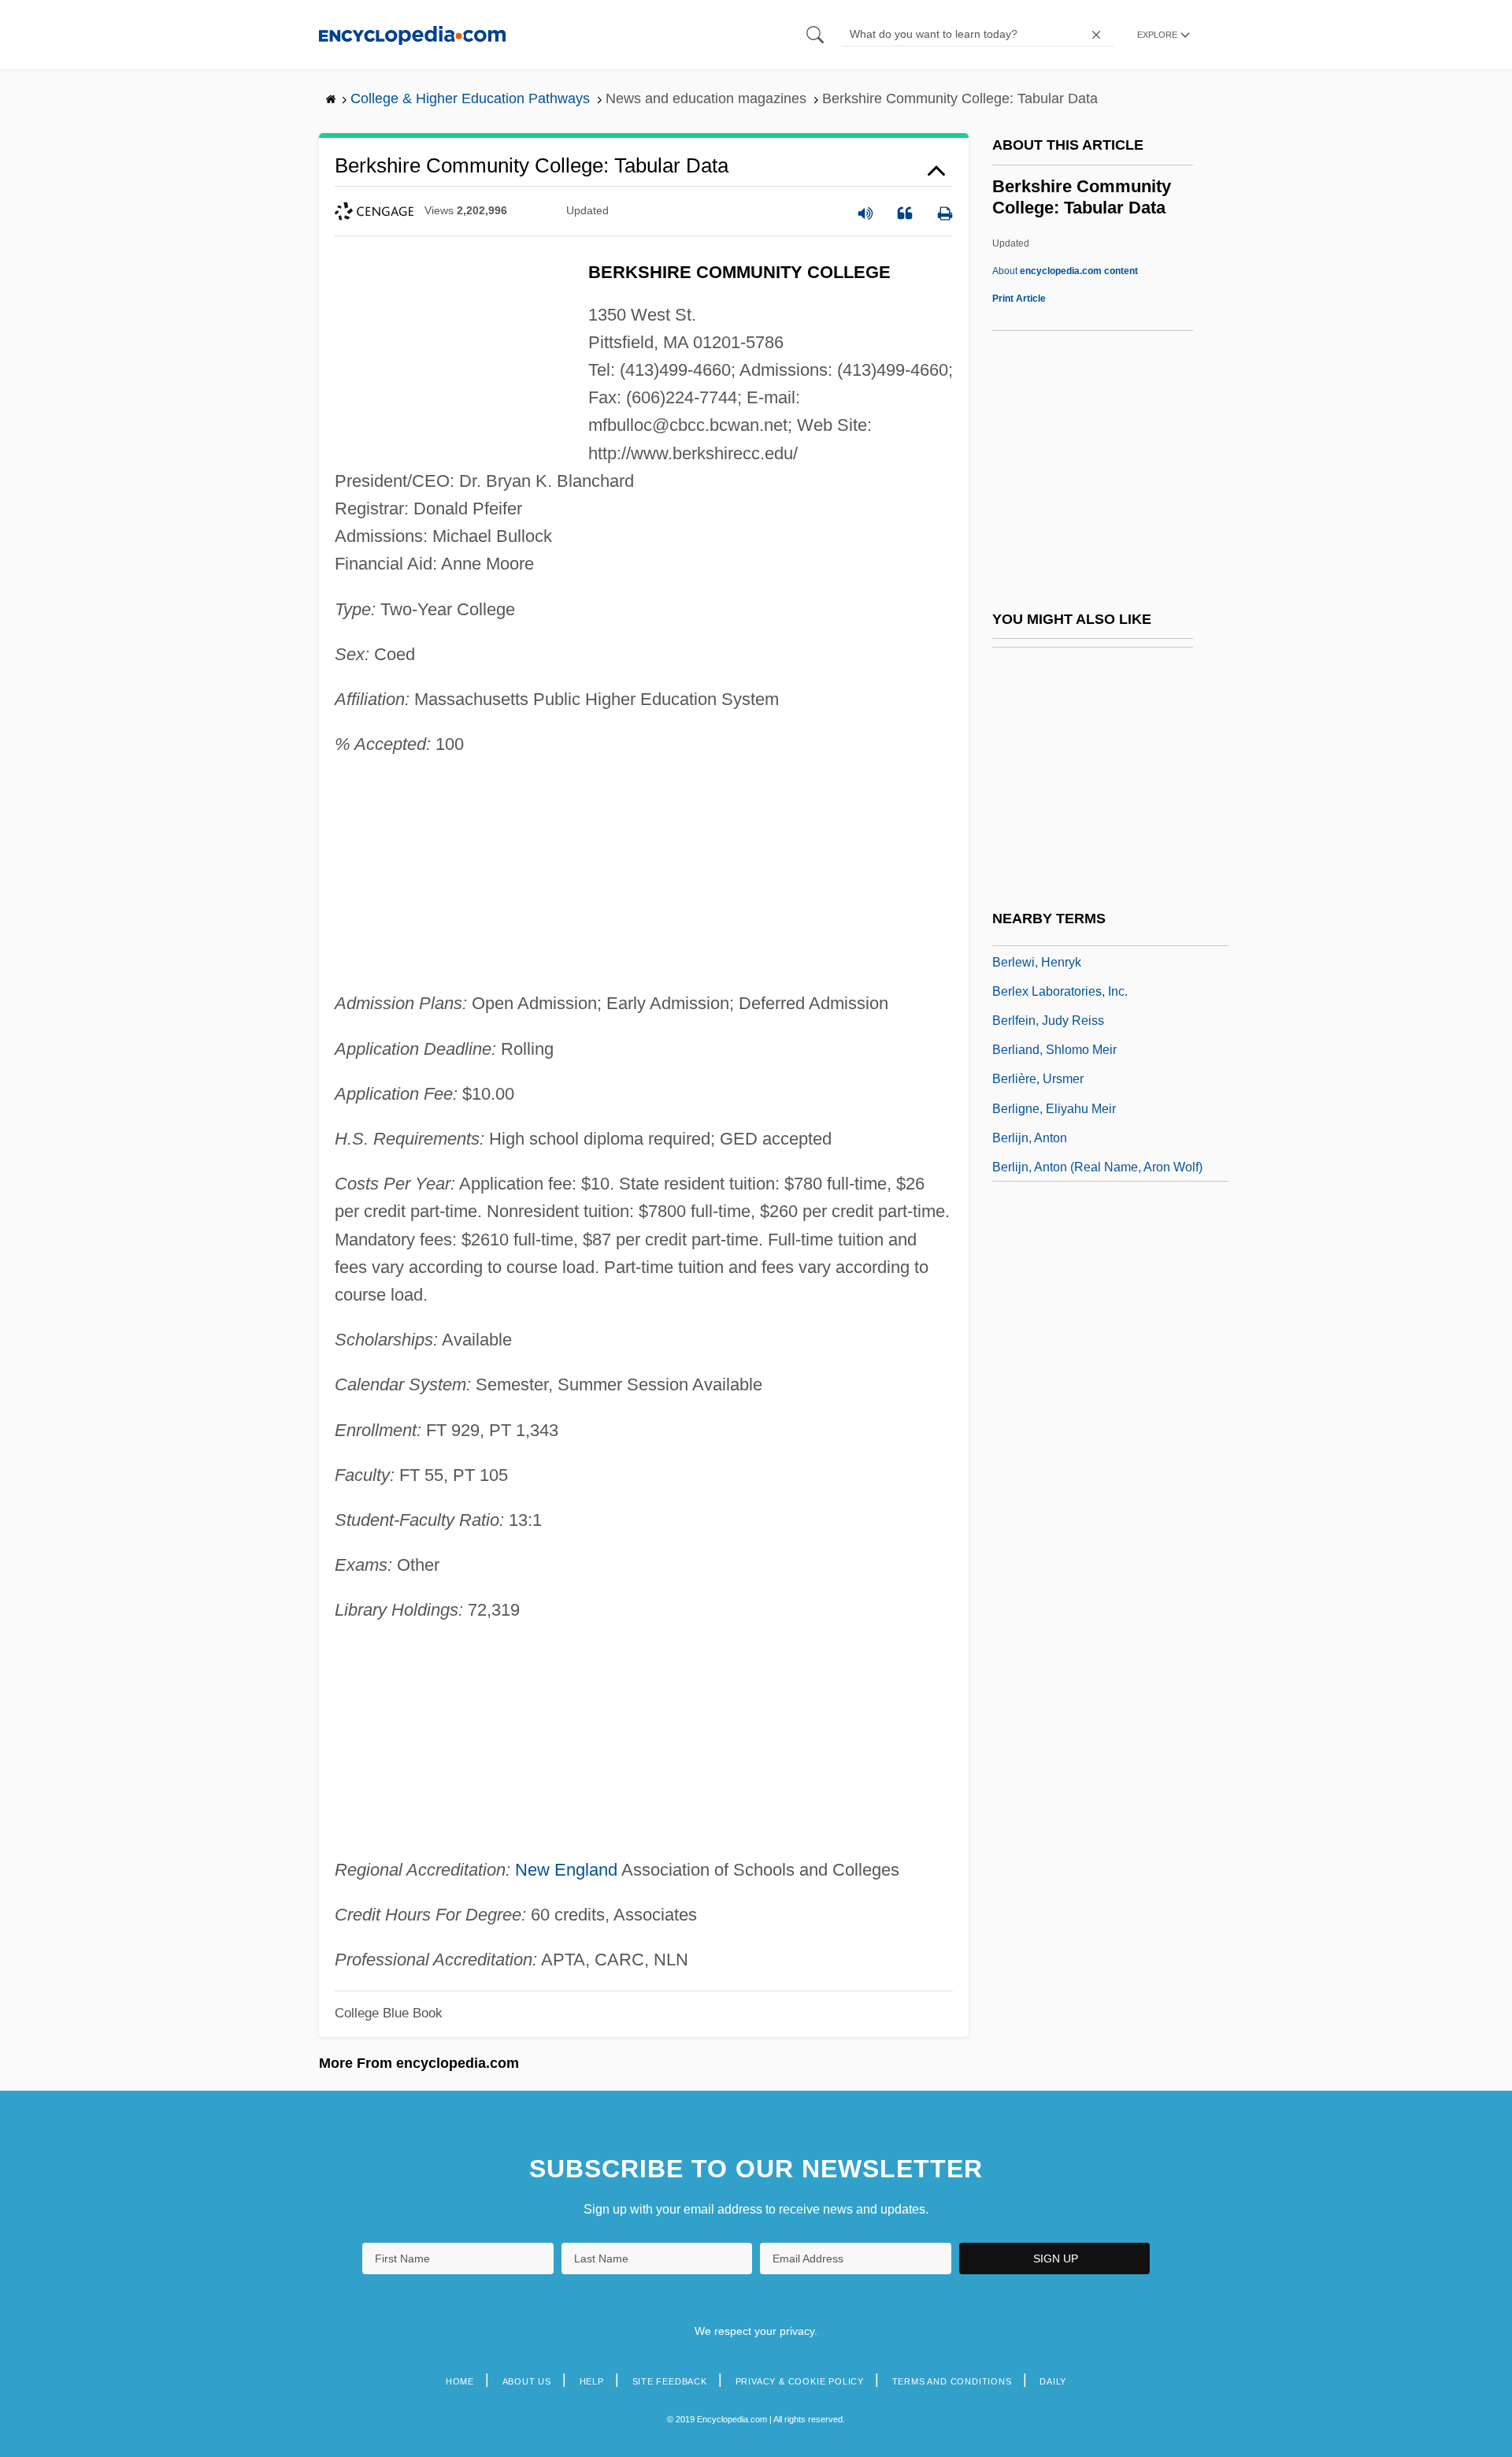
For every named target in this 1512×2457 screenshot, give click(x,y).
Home (460, 2381)
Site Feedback (670, 2381)
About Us (527, 2381)
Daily (1053, 2381)
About (1065, 271)
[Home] (412, 34)
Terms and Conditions (952, 2381)
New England (566, 1870)
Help (592, 2381)
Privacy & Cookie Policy (800, 2381)
